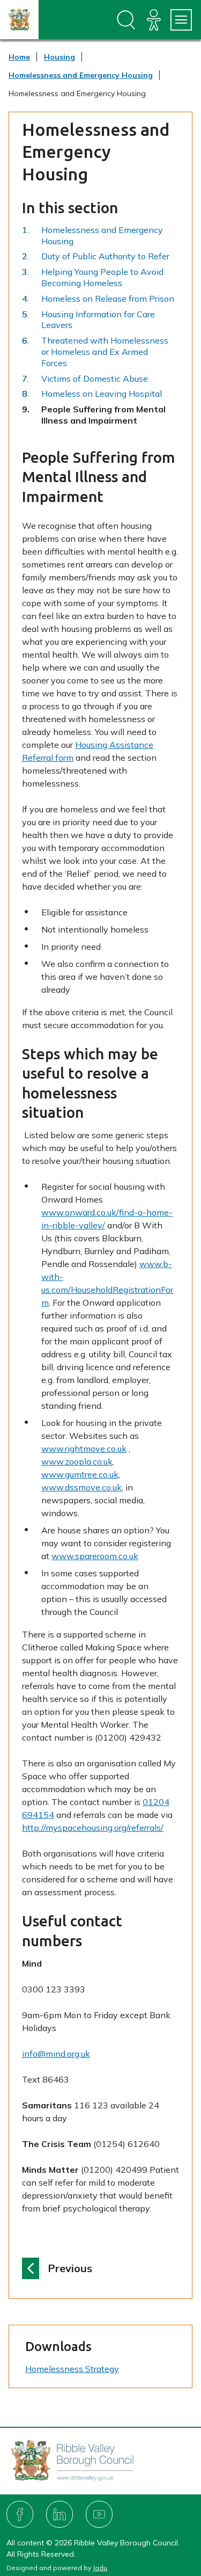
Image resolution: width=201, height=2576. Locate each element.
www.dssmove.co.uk (81, 1487)
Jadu (100, 2568)
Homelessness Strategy (72, 2369)
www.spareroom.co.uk (95, 1556)
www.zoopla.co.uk (77, 1461)
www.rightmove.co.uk (84, 1449)
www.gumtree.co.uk (80, 1474)
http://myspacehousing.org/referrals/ (93, 1828)
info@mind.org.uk (56, 2054)
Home (19, 57)
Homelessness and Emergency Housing (81, 75)
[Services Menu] (181, 20)
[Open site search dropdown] (126, 20)
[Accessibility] (154, 20)
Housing (59, 57)
